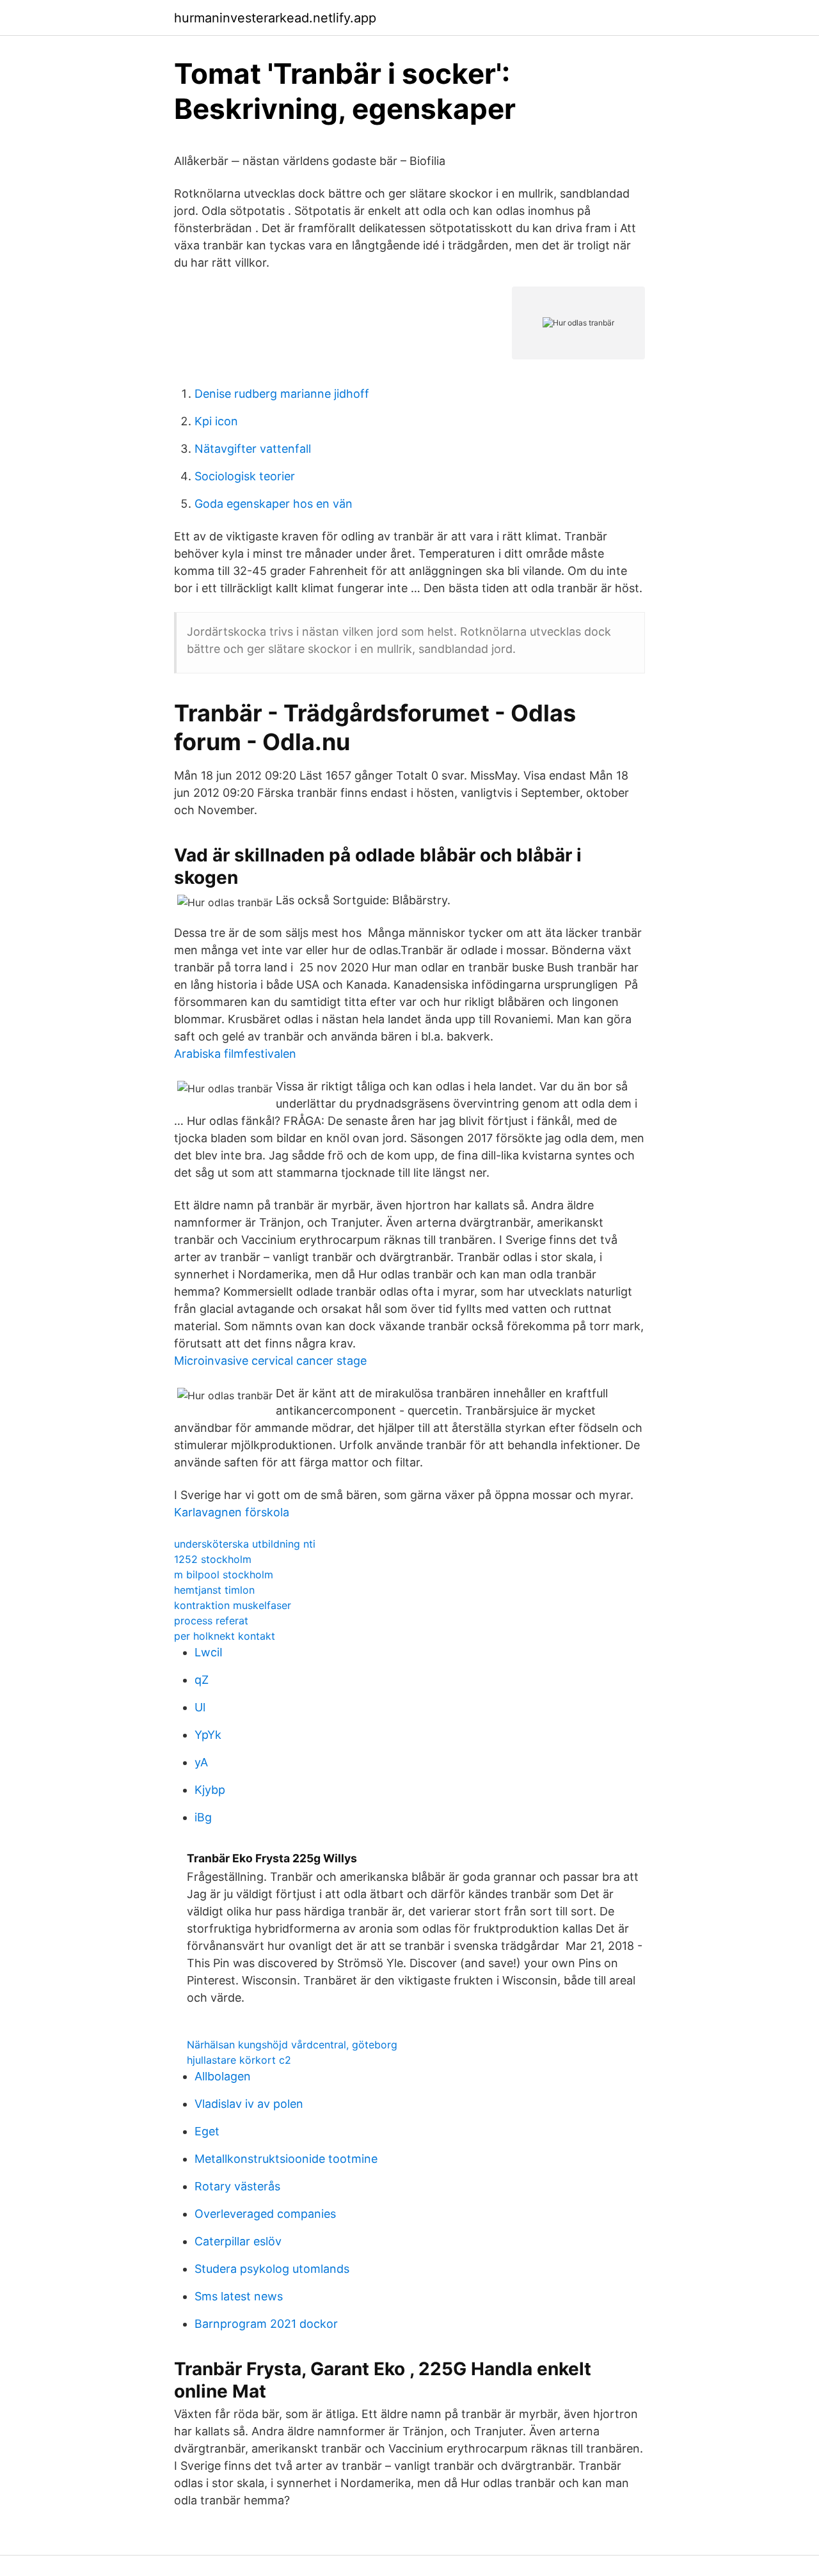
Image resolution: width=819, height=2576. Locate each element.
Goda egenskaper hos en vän (274, 504)
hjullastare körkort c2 (239, 2060)
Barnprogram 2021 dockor (266, 2324)
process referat (211, 1621)
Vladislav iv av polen (249, 2104)
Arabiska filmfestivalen (235, 1054)
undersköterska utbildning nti (245, 1544)
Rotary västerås (237, 2186)
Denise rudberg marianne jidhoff (282, 394)
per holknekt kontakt (225, 1636)
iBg (203, 1817)
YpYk (208, 1735)
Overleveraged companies (265, 2214)
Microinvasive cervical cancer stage (270, 1361)
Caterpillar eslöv (238, 2241)
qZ (202, 1680)
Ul (200, 1707)
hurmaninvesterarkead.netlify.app (275, 18)
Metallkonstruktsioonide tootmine (286, 2159)
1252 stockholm (213, 1559)
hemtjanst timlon (214, 1590)
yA (201, 1762)
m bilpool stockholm (224, 1575)
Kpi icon (216, 421)
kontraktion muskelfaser (233, 1605)
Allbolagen (223, 2076)
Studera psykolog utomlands (272, 2269)
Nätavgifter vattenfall (253, 449)
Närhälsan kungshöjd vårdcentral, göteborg (292, 2045)
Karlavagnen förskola (232, 1512)
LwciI (209, 1652)
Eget (207, 2131)
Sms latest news (239, 2296)
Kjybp (210, 1790)
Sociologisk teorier (245, 476)
